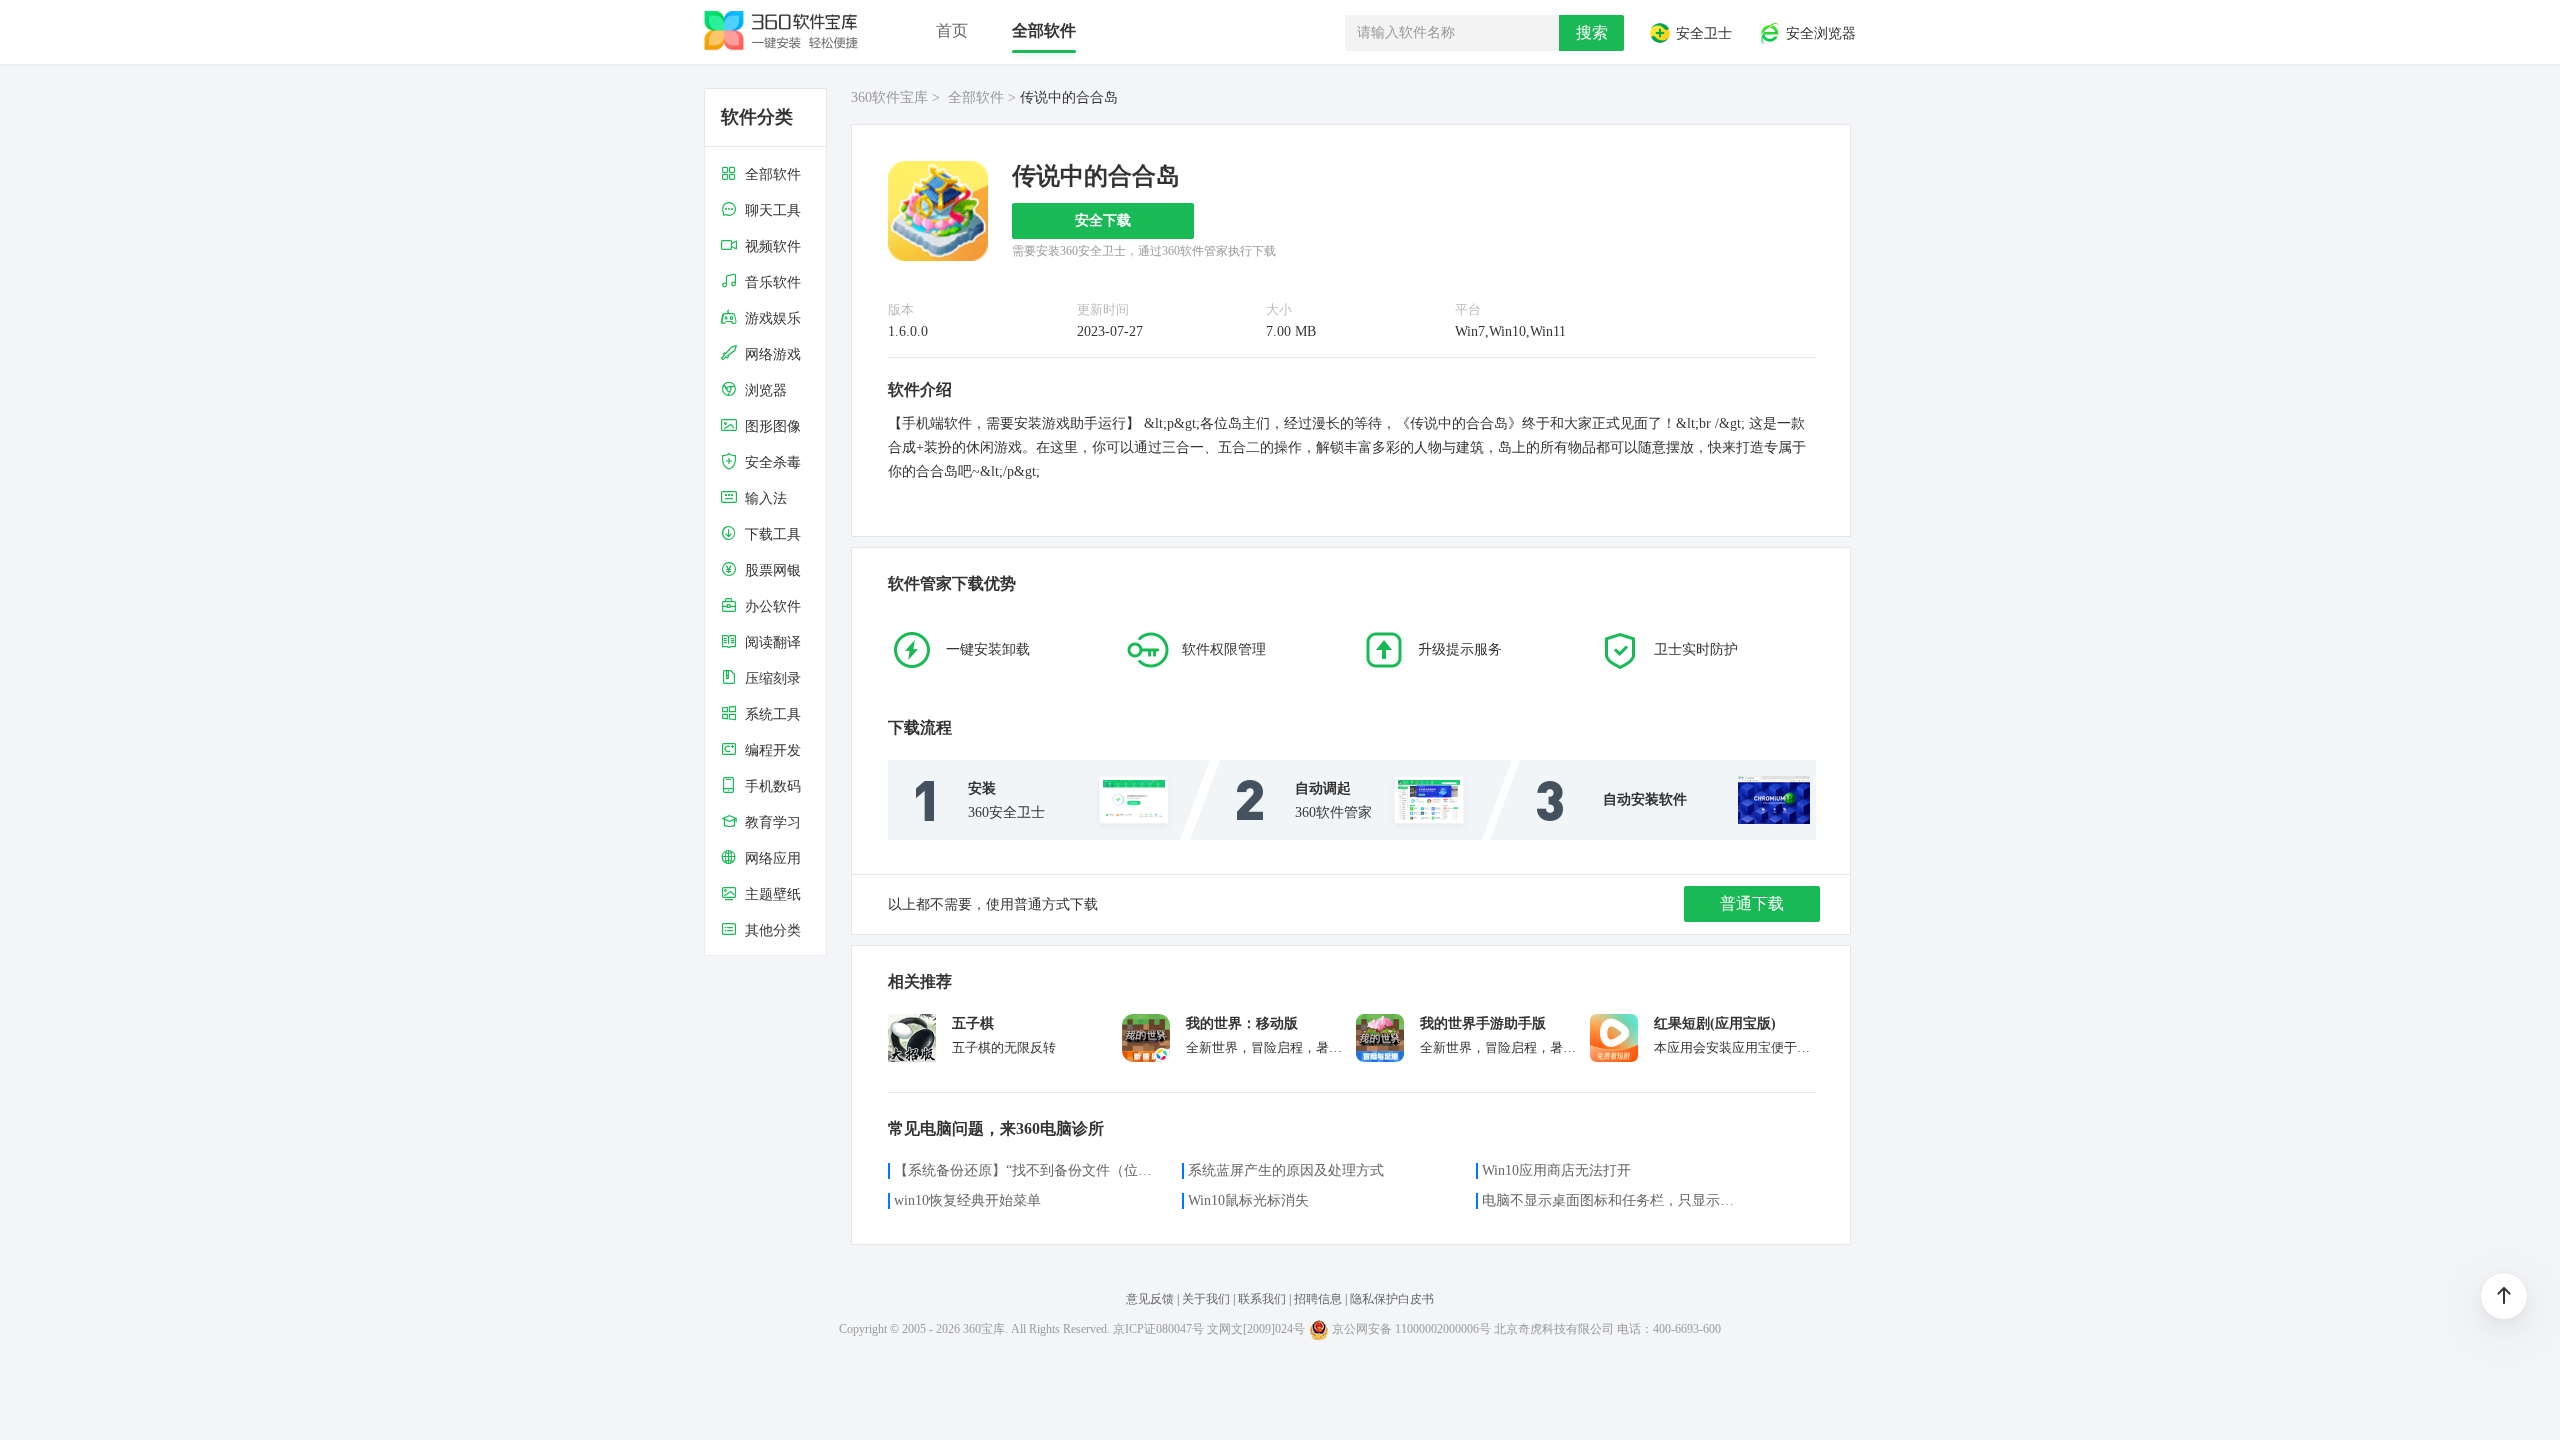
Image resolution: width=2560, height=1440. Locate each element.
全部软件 (976, 97)
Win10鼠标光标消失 (1248, 1200)
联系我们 (1262, 1299)
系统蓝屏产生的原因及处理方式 (1286, 1170)
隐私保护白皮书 (1392, 1299)
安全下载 (1103, 220)
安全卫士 (1702, 34)
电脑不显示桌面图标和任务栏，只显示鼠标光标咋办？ (1614, 1200)
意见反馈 (1151, 1299)
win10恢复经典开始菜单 (967, 1200)
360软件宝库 (889, 97)
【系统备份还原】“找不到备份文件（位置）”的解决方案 (1026, 1170)
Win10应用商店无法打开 (1556, 1170)
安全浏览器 (1819, 34)
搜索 (1592, 32)
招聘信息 (1318, 1299)
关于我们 (1206, 1299)
